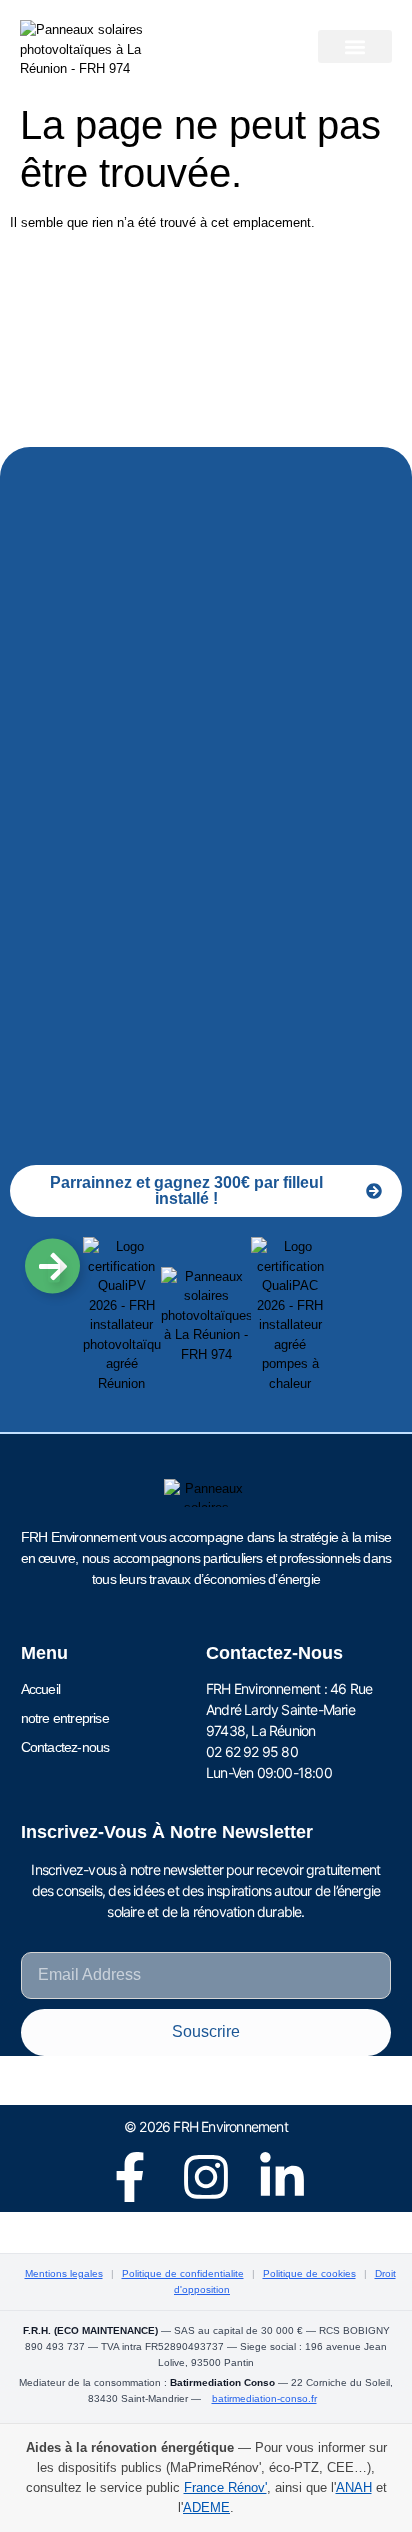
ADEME (206, 2507)
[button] (355, 46)
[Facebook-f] (130, 2177)
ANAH (354, 2487)
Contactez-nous (65, 1747)
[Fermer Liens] (54, 1271)
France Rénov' (225, 2487)
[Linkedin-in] (282, 2177)
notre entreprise (65, 1718)
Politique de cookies (309, 2273)
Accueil (40, 1689)
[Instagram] (206, 2177)
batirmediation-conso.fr (264, 2398)
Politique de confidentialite (183, 2273)
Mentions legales (64, 2273)
